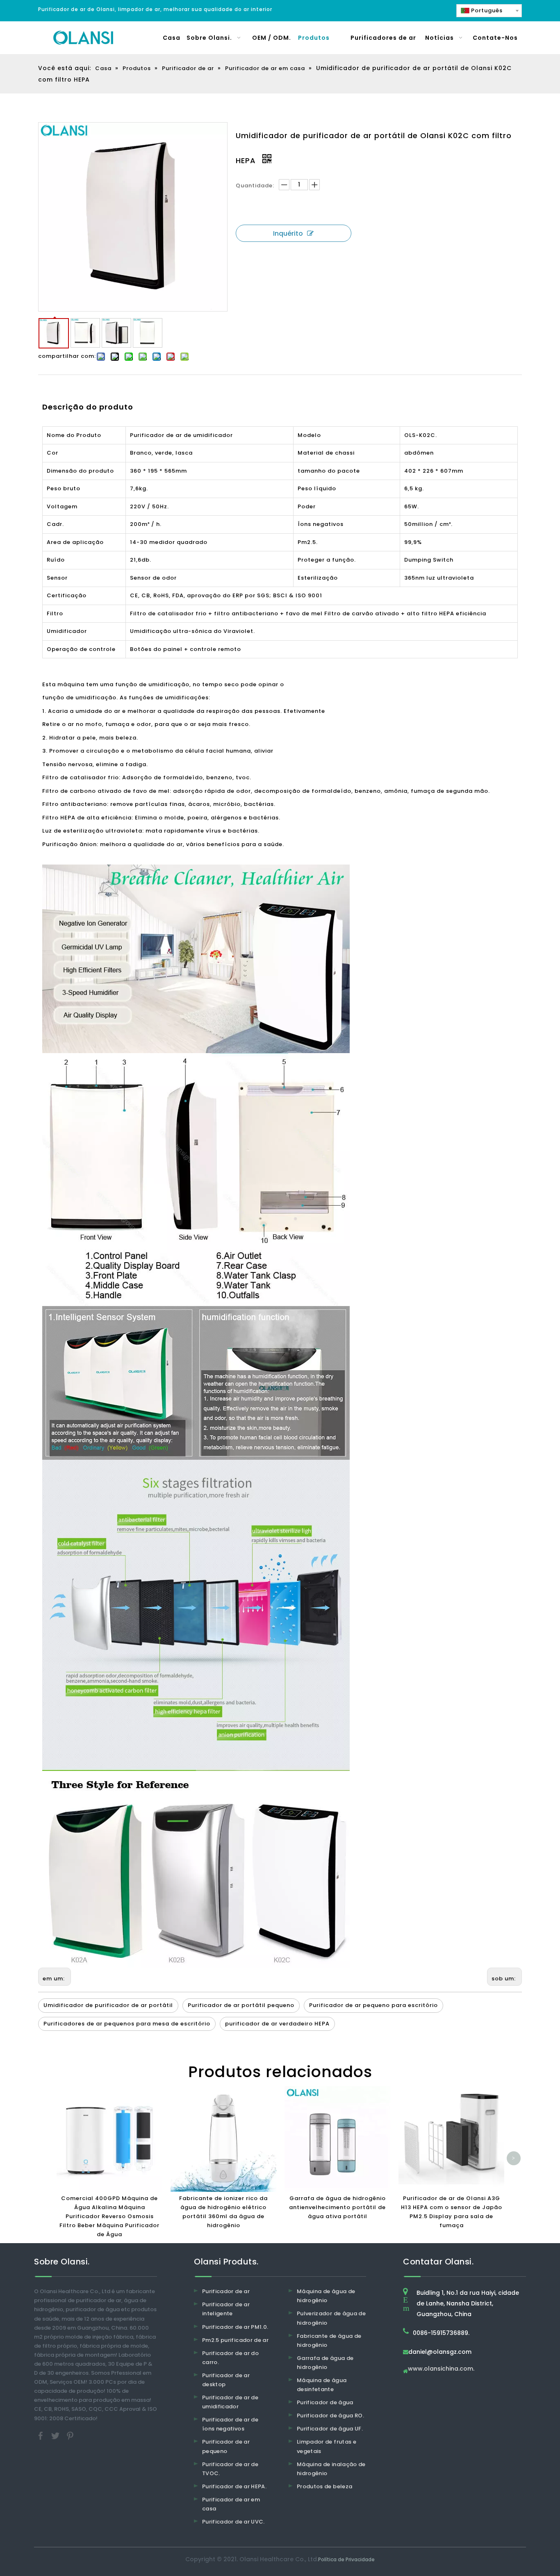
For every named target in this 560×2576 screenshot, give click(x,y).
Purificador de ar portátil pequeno (241, 2005)
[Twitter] (56, 2435)
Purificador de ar (226, 2291)
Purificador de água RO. (330, 2416)
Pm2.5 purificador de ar (235, 2340)
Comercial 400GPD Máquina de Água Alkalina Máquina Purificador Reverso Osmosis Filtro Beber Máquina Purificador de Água (109, 2216)
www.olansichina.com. (441, 2369)
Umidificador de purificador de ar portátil (108, 2005)
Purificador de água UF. (330, 2429)
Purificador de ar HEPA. (234, 2486)
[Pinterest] (70, 2435)
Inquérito (288, 233)
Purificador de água (325, 2402)
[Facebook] (41, 2435)
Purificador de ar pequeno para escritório (373, 2005)
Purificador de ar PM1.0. (235, 2327)
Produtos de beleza (324, 2486)
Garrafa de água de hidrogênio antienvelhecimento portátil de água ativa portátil (337, 2207)
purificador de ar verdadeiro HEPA (277, 2024)
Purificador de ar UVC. (233, 2522)
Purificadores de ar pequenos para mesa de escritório (127, 2024)
